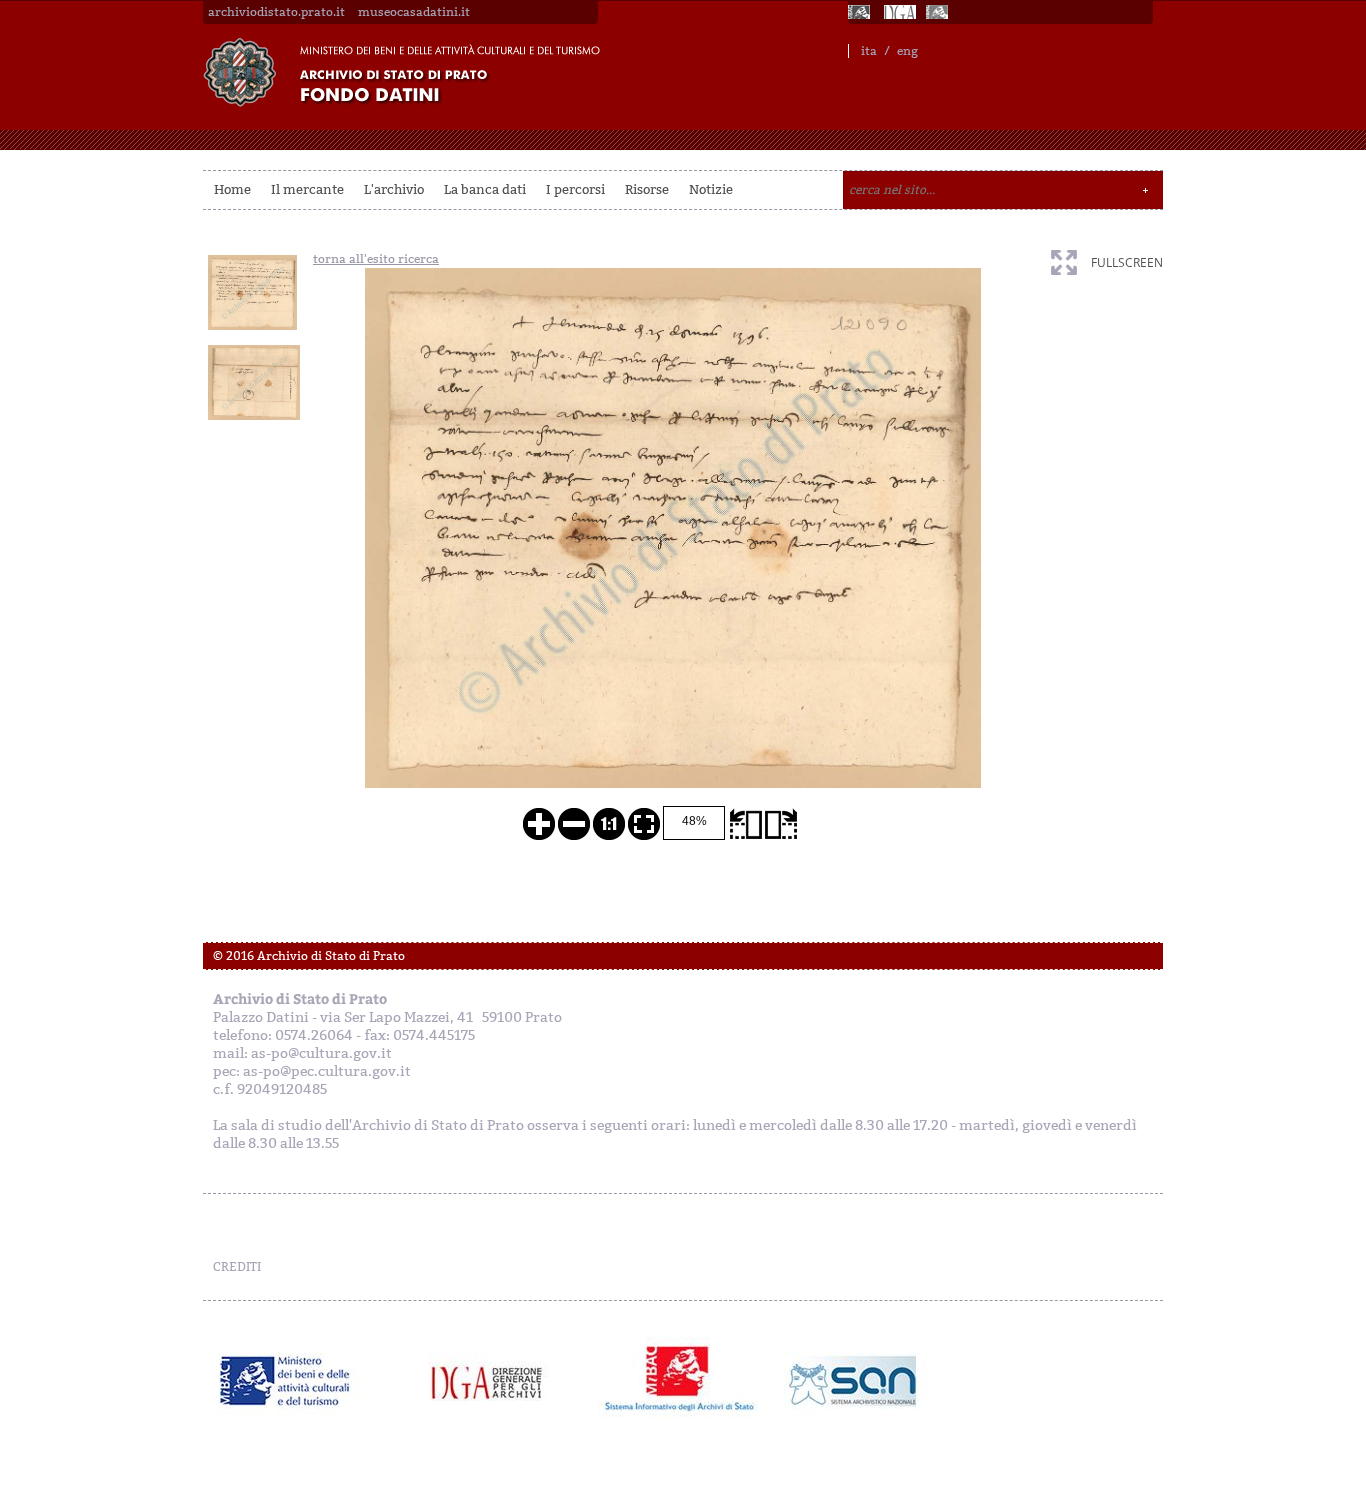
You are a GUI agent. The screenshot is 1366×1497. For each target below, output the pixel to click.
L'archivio (394, 189)
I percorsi (575, 189)
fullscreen (1127, 262)
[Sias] (939, 12)
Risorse (647, 189)
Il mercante (307, 189)
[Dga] (495, 1381)
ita (869, 51)
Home (232, 189)
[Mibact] (285, 1381)
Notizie (711, 189)
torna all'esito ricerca (376, 259)
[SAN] (850, 1381)
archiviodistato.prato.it (276, 12)
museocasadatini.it (414, 12)
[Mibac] (861, 12)
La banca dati (485, 189)
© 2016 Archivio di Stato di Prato (309, 956)
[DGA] (900, 12)
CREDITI (237, 1267)
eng (907, 51)
